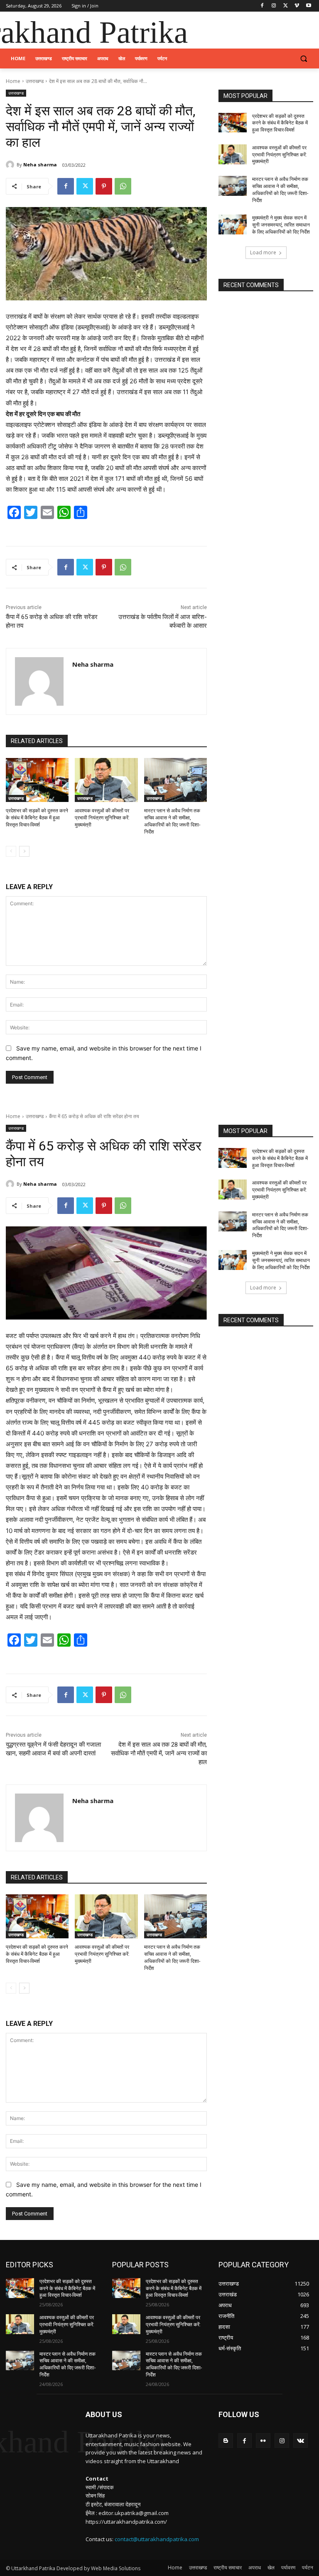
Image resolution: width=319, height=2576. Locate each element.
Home (13, 81)
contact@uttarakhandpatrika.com (157, 2539)
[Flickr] (263, 2441)
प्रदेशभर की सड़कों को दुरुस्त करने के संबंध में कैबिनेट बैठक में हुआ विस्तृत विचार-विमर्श (37, 818)
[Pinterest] (104, 186)
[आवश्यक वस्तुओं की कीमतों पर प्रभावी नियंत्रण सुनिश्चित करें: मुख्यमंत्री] (106, 780)
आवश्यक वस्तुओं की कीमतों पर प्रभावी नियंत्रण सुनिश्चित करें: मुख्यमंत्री (102, 818)
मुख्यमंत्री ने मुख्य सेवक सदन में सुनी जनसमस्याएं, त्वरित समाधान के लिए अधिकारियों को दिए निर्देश (281, 225)
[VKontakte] (301, 2441)
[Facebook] (262, 6)
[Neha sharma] (11, 165)
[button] (303, 59)
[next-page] (24, 851)
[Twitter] (286, 6)
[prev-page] (11, 851)
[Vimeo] (297, 6)
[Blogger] (226, 2441)
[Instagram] (274, 6)
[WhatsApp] (123, 186)
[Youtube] (308, 6)
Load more (263, 252)
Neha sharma (40, 165)
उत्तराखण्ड (35, 81)
